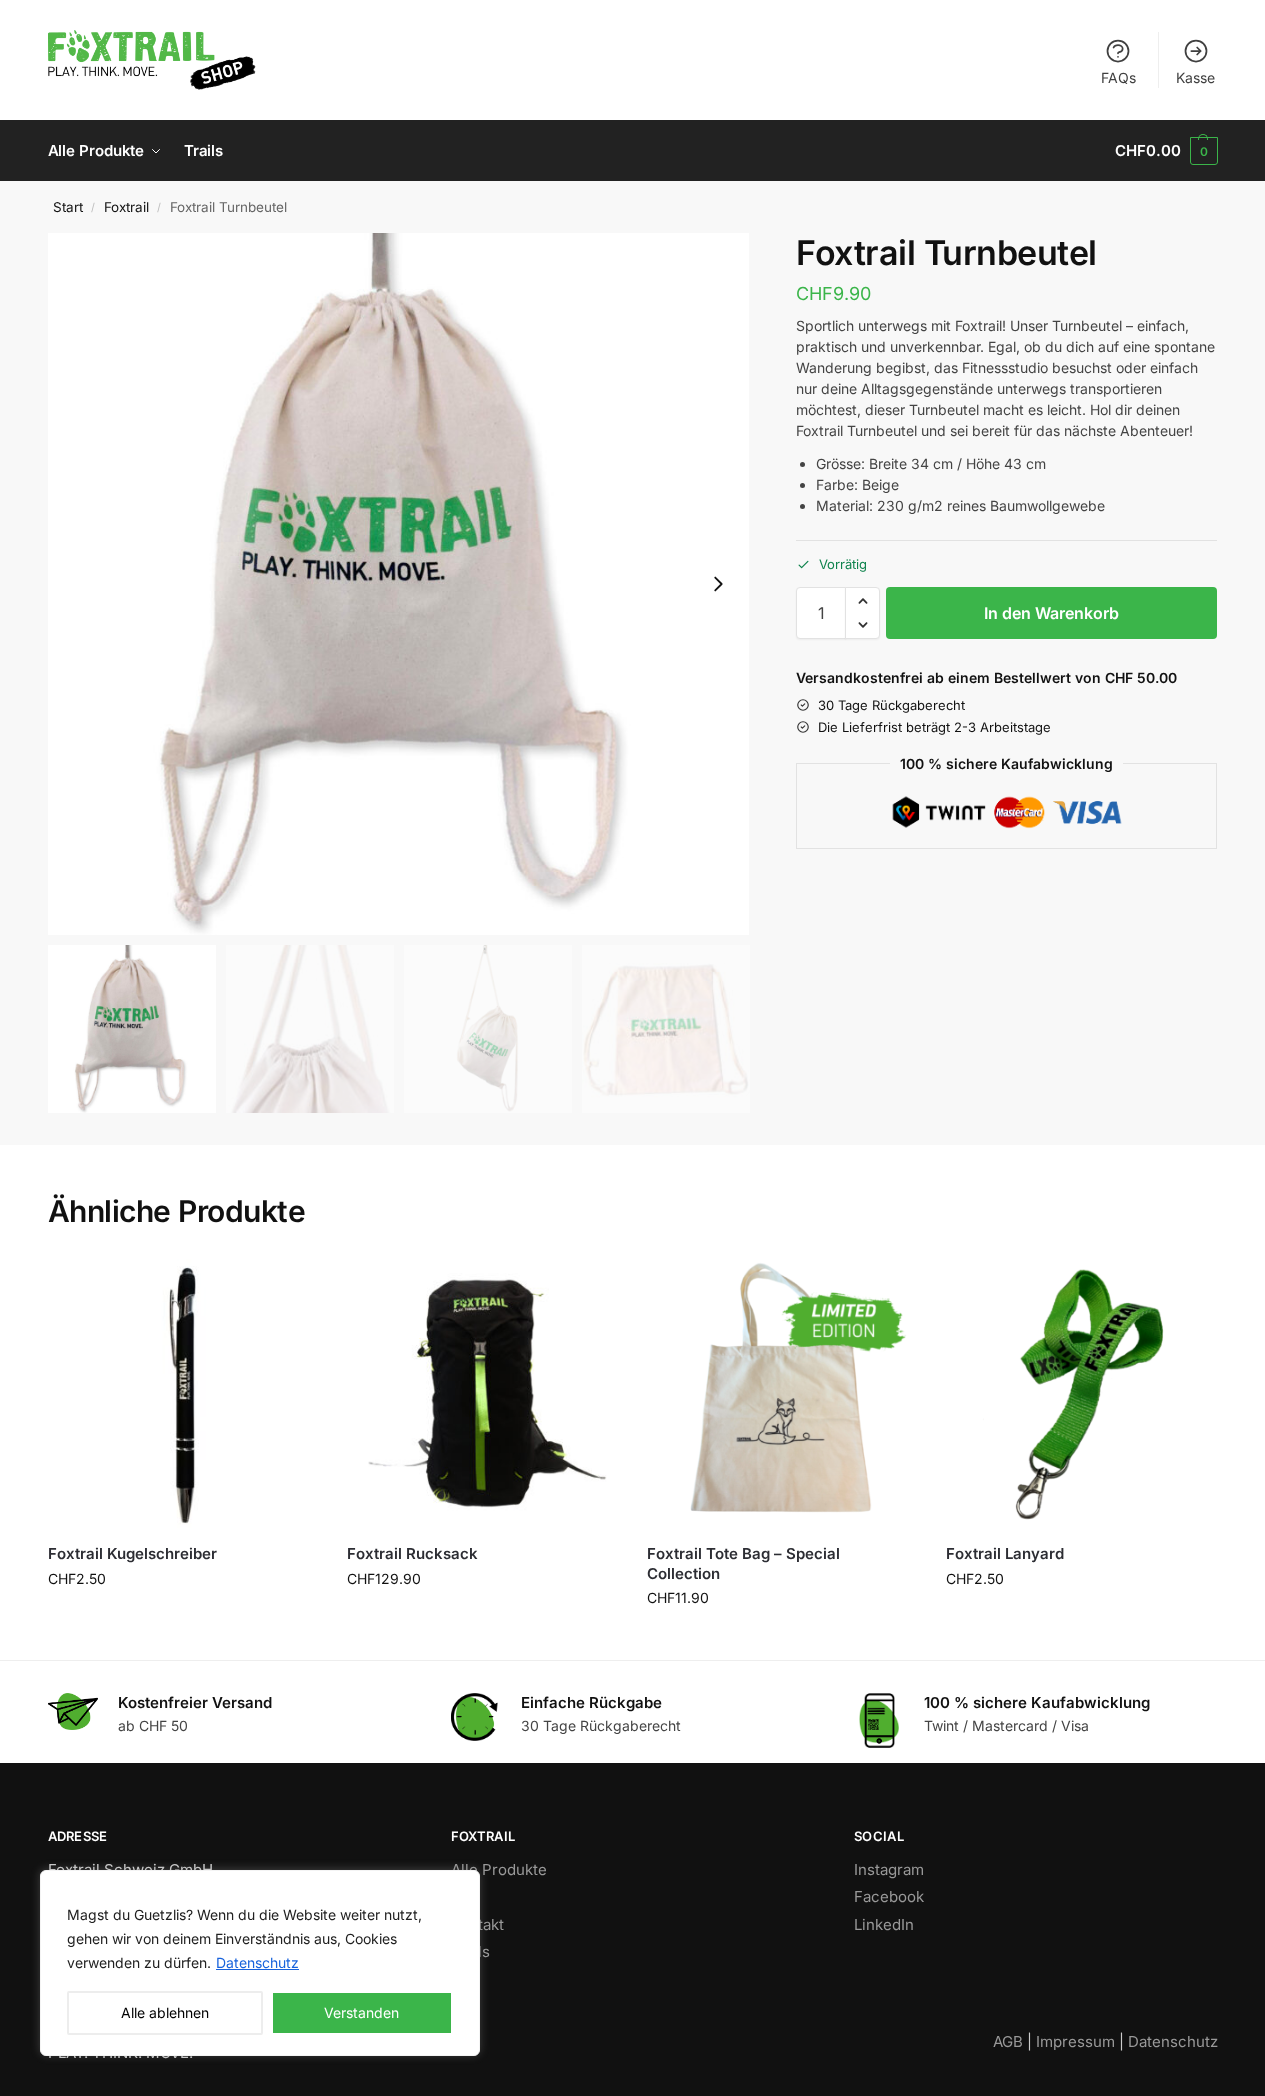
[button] (1166, 151)
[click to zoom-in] (399, 584)
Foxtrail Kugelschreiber (132, 1553)
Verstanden (361, 2012)
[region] (260, 1963)
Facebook (889, 1896)
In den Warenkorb (1051, 613)
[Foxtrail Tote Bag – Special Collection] (782, 1394)
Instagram (889, 1869)
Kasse (1195, 77)
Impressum (1075, 2041)
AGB (1008, 2041)
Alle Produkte (499, 1869)
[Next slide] (718, 584)
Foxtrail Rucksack (412, 1553)
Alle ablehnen (165, 2012)
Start (68, 207)
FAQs (1118, 77)
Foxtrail (126, 207)
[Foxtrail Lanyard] (1081, 1394)
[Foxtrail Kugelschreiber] (183, 1394)
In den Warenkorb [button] (182, 1620)
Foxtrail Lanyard (1005, 1553)
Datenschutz (257, 1962)
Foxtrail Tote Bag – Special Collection (743, 1563)
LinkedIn (884, 1924)
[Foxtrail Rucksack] (482, 1394)
